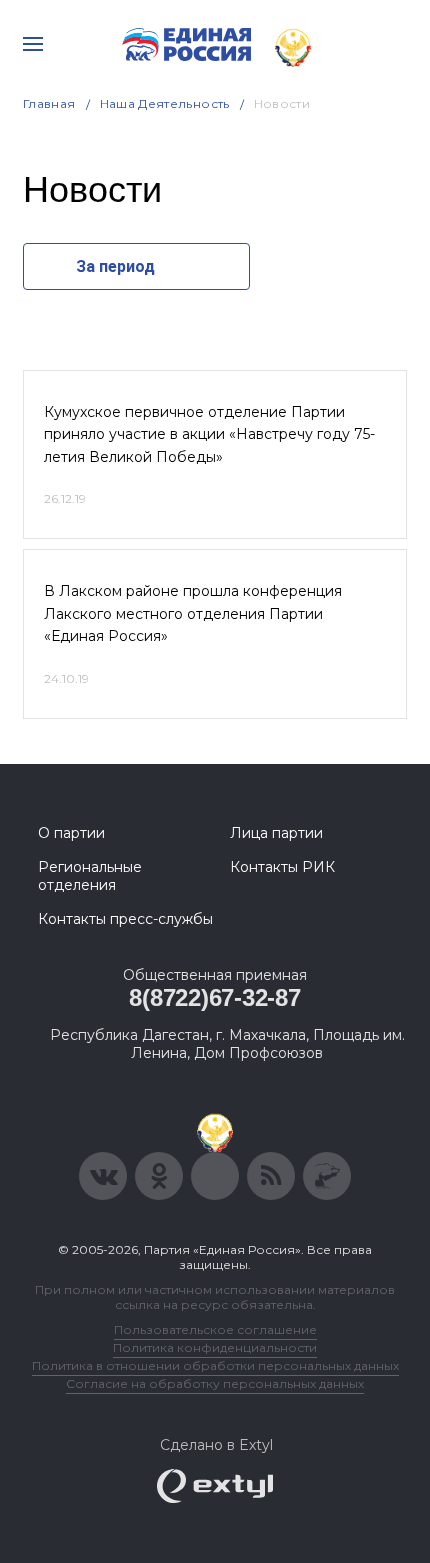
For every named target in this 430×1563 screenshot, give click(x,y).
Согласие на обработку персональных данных (215, 1383)
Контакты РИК (282, 867)
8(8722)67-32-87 (214, 997)
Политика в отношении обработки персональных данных (215, 1365)
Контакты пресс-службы (125, 919)
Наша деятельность (165, 103)
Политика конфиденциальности (215, 1347)
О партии (71, 833)
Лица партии (276, 833)
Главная (49, 103)
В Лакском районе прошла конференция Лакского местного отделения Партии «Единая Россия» (193, 613)
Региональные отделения (90, 876)
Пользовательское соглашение (215, 1329)
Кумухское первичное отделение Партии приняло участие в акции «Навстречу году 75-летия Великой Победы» (209, 434)
